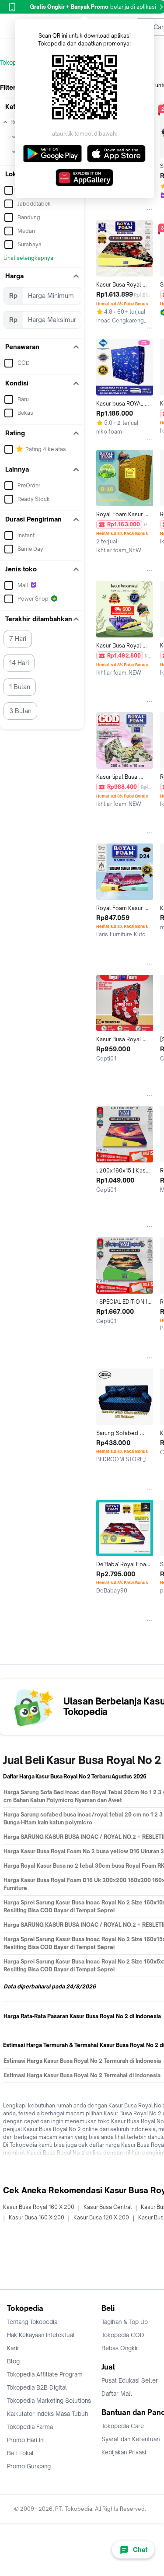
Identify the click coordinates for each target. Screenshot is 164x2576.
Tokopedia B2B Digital (37, 2387)
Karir (13, 2348)
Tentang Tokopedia (32, 2322)
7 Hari (18, 639)
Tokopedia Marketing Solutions (49, 2401)
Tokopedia (14, 63)
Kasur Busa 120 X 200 (101, 2217)
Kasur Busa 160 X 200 (37, 2217)
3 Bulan (20, 711)
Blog (13, 2361)
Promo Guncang (29, 2466)
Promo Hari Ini (26, 2440)
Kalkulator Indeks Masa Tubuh (48, 2414)
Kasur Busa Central (108, 2207)
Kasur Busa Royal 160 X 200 (39, 2207)
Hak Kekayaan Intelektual (41, 2335)
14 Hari (19, 663)
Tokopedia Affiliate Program (45, 2374)
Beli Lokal (20, 2453)
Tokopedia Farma (30, 2427)
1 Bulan (20, 687)
